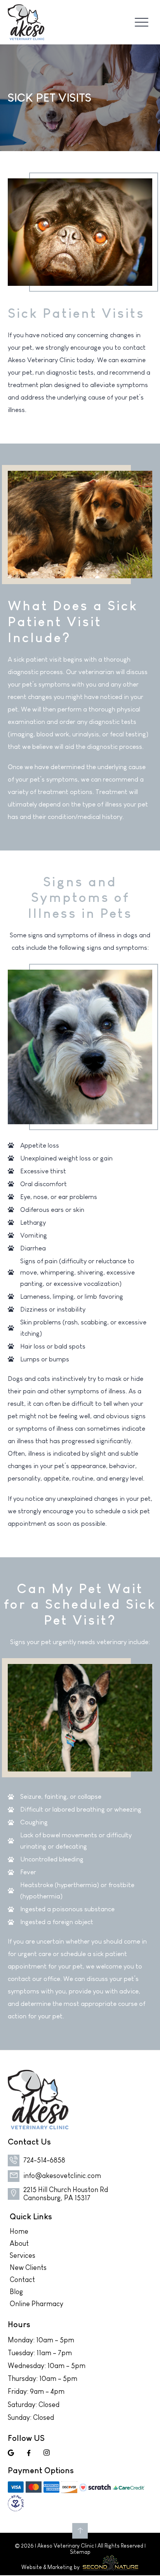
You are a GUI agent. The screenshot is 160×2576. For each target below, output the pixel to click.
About (19, 2243)
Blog (16, 2292)
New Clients (28, 2268)
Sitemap (80, 2552)
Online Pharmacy (37, 2304)
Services (23, 2256)
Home (19, 2231)
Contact (22, 2280)
